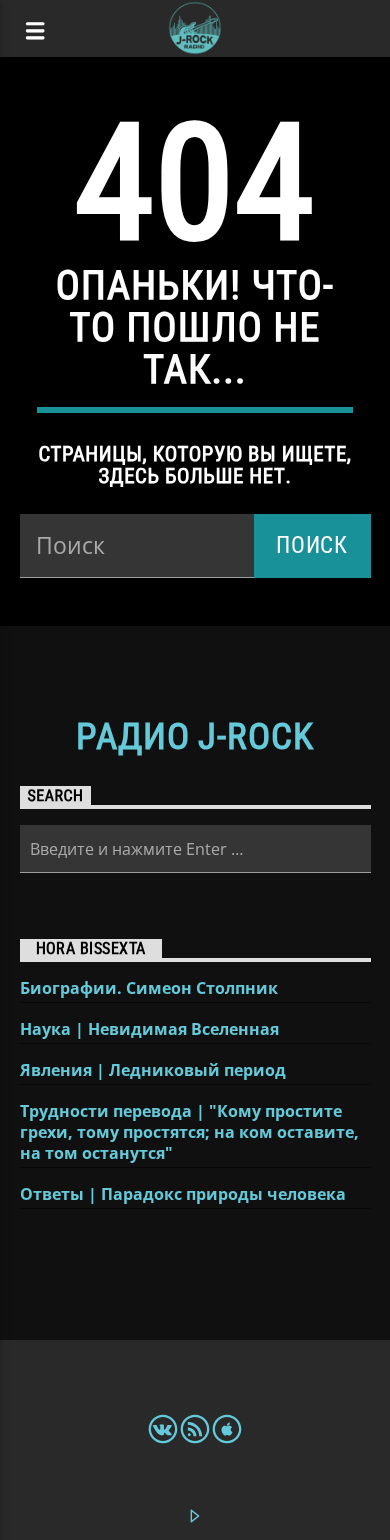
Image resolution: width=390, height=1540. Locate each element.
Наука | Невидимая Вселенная (149, 1029)
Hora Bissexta (91, 948)
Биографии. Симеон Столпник (149, 988)
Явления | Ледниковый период (153, 1070)
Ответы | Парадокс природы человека (183, 1194)
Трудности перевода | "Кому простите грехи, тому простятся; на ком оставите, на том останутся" (189, 1132)
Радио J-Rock (194, 737)
